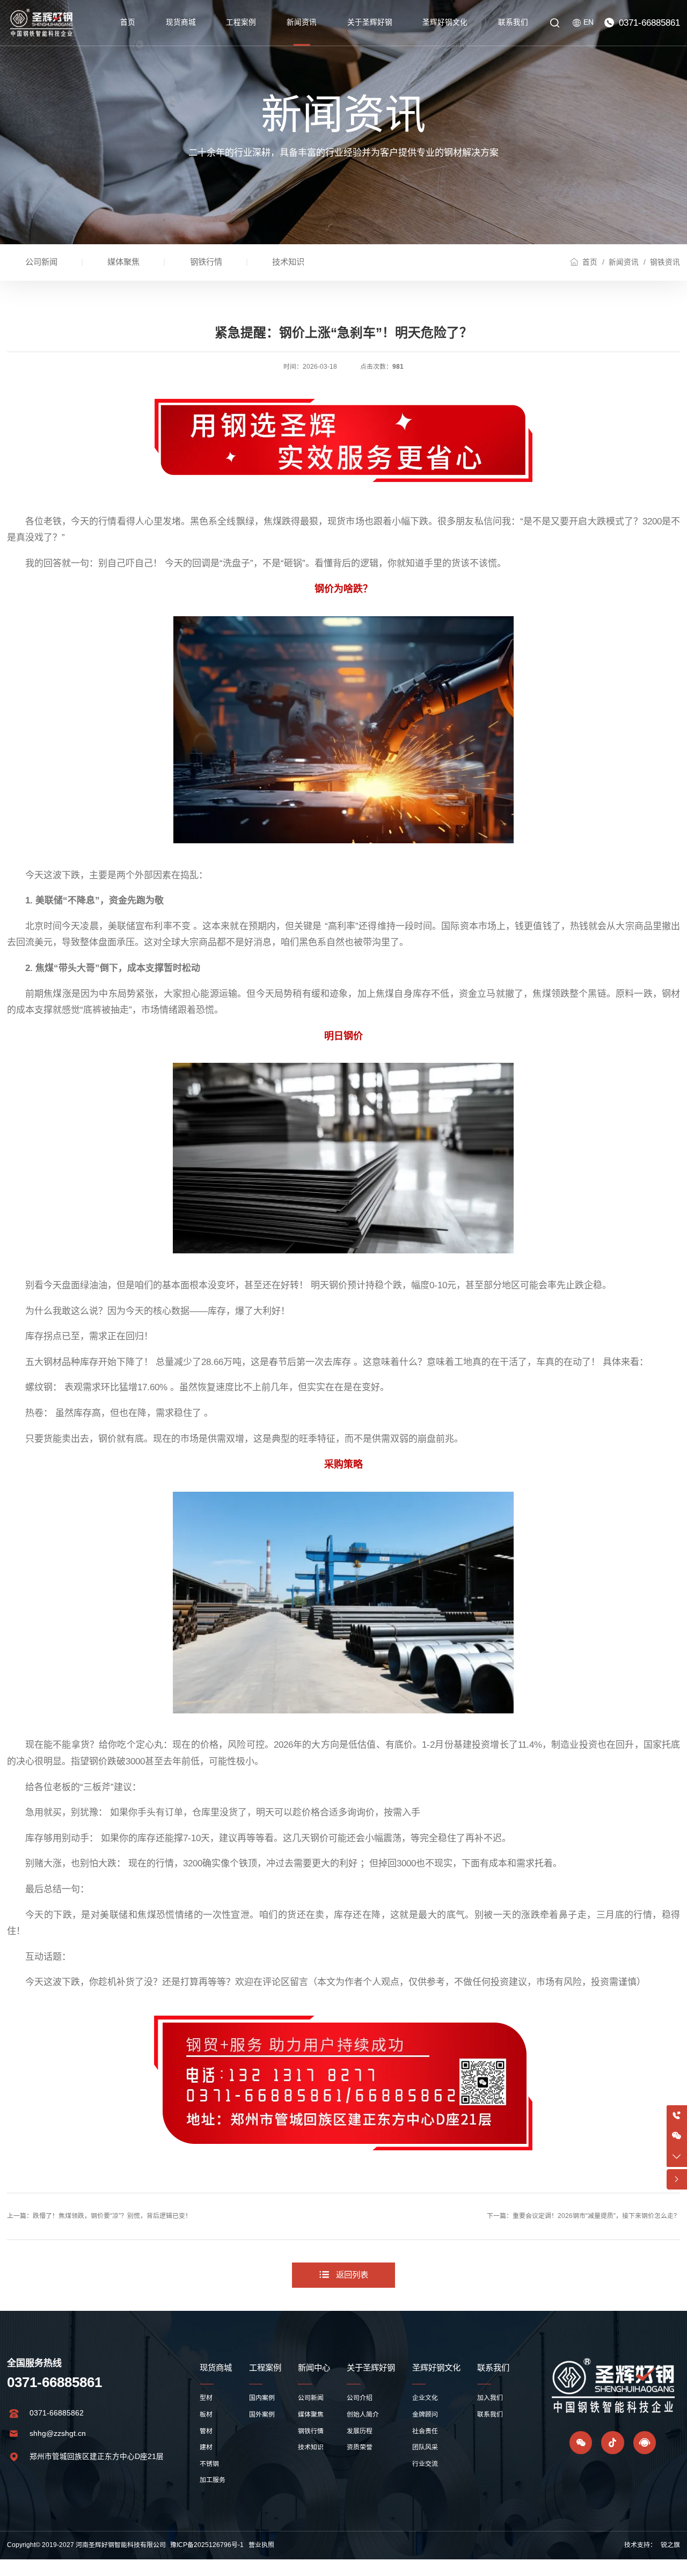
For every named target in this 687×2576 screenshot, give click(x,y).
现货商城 (181, 22)
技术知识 (288, 262)
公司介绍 (360, 2398)
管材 (206, 2431)
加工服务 (213, 2480)
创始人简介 (363, 2414)
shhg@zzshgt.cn (58, 2433)
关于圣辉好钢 (370, 22)
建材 (206, 2447)
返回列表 (352, 2275)
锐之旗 (670, 2545)
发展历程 (360, 2431)
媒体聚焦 (123, 262)
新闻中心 (314, 2367)
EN (589, 22)
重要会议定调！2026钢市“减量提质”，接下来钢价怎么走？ (596, 2216)
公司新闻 (41, 262)
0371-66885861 (649, 23)
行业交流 (425, 2464)
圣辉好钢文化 (445, 22)
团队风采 (425, 2447)
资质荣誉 (360, 2447)
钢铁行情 (206, 262)
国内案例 (262, 2398)
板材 (206, 2414)
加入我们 (490, 2398)
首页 (128, 22)
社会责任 (425, 2431)
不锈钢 (209, 2464)
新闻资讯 (302, 22)
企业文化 (425, 2398)
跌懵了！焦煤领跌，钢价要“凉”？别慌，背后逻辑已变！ (112, 2216)
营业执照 (261, 2545)
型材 (206, 2398)
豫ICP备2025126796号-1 (207, 2545)
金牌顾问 (425, 2414)
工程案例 (241, 22)
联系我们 (513, 22)
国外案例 (262, 2414)
